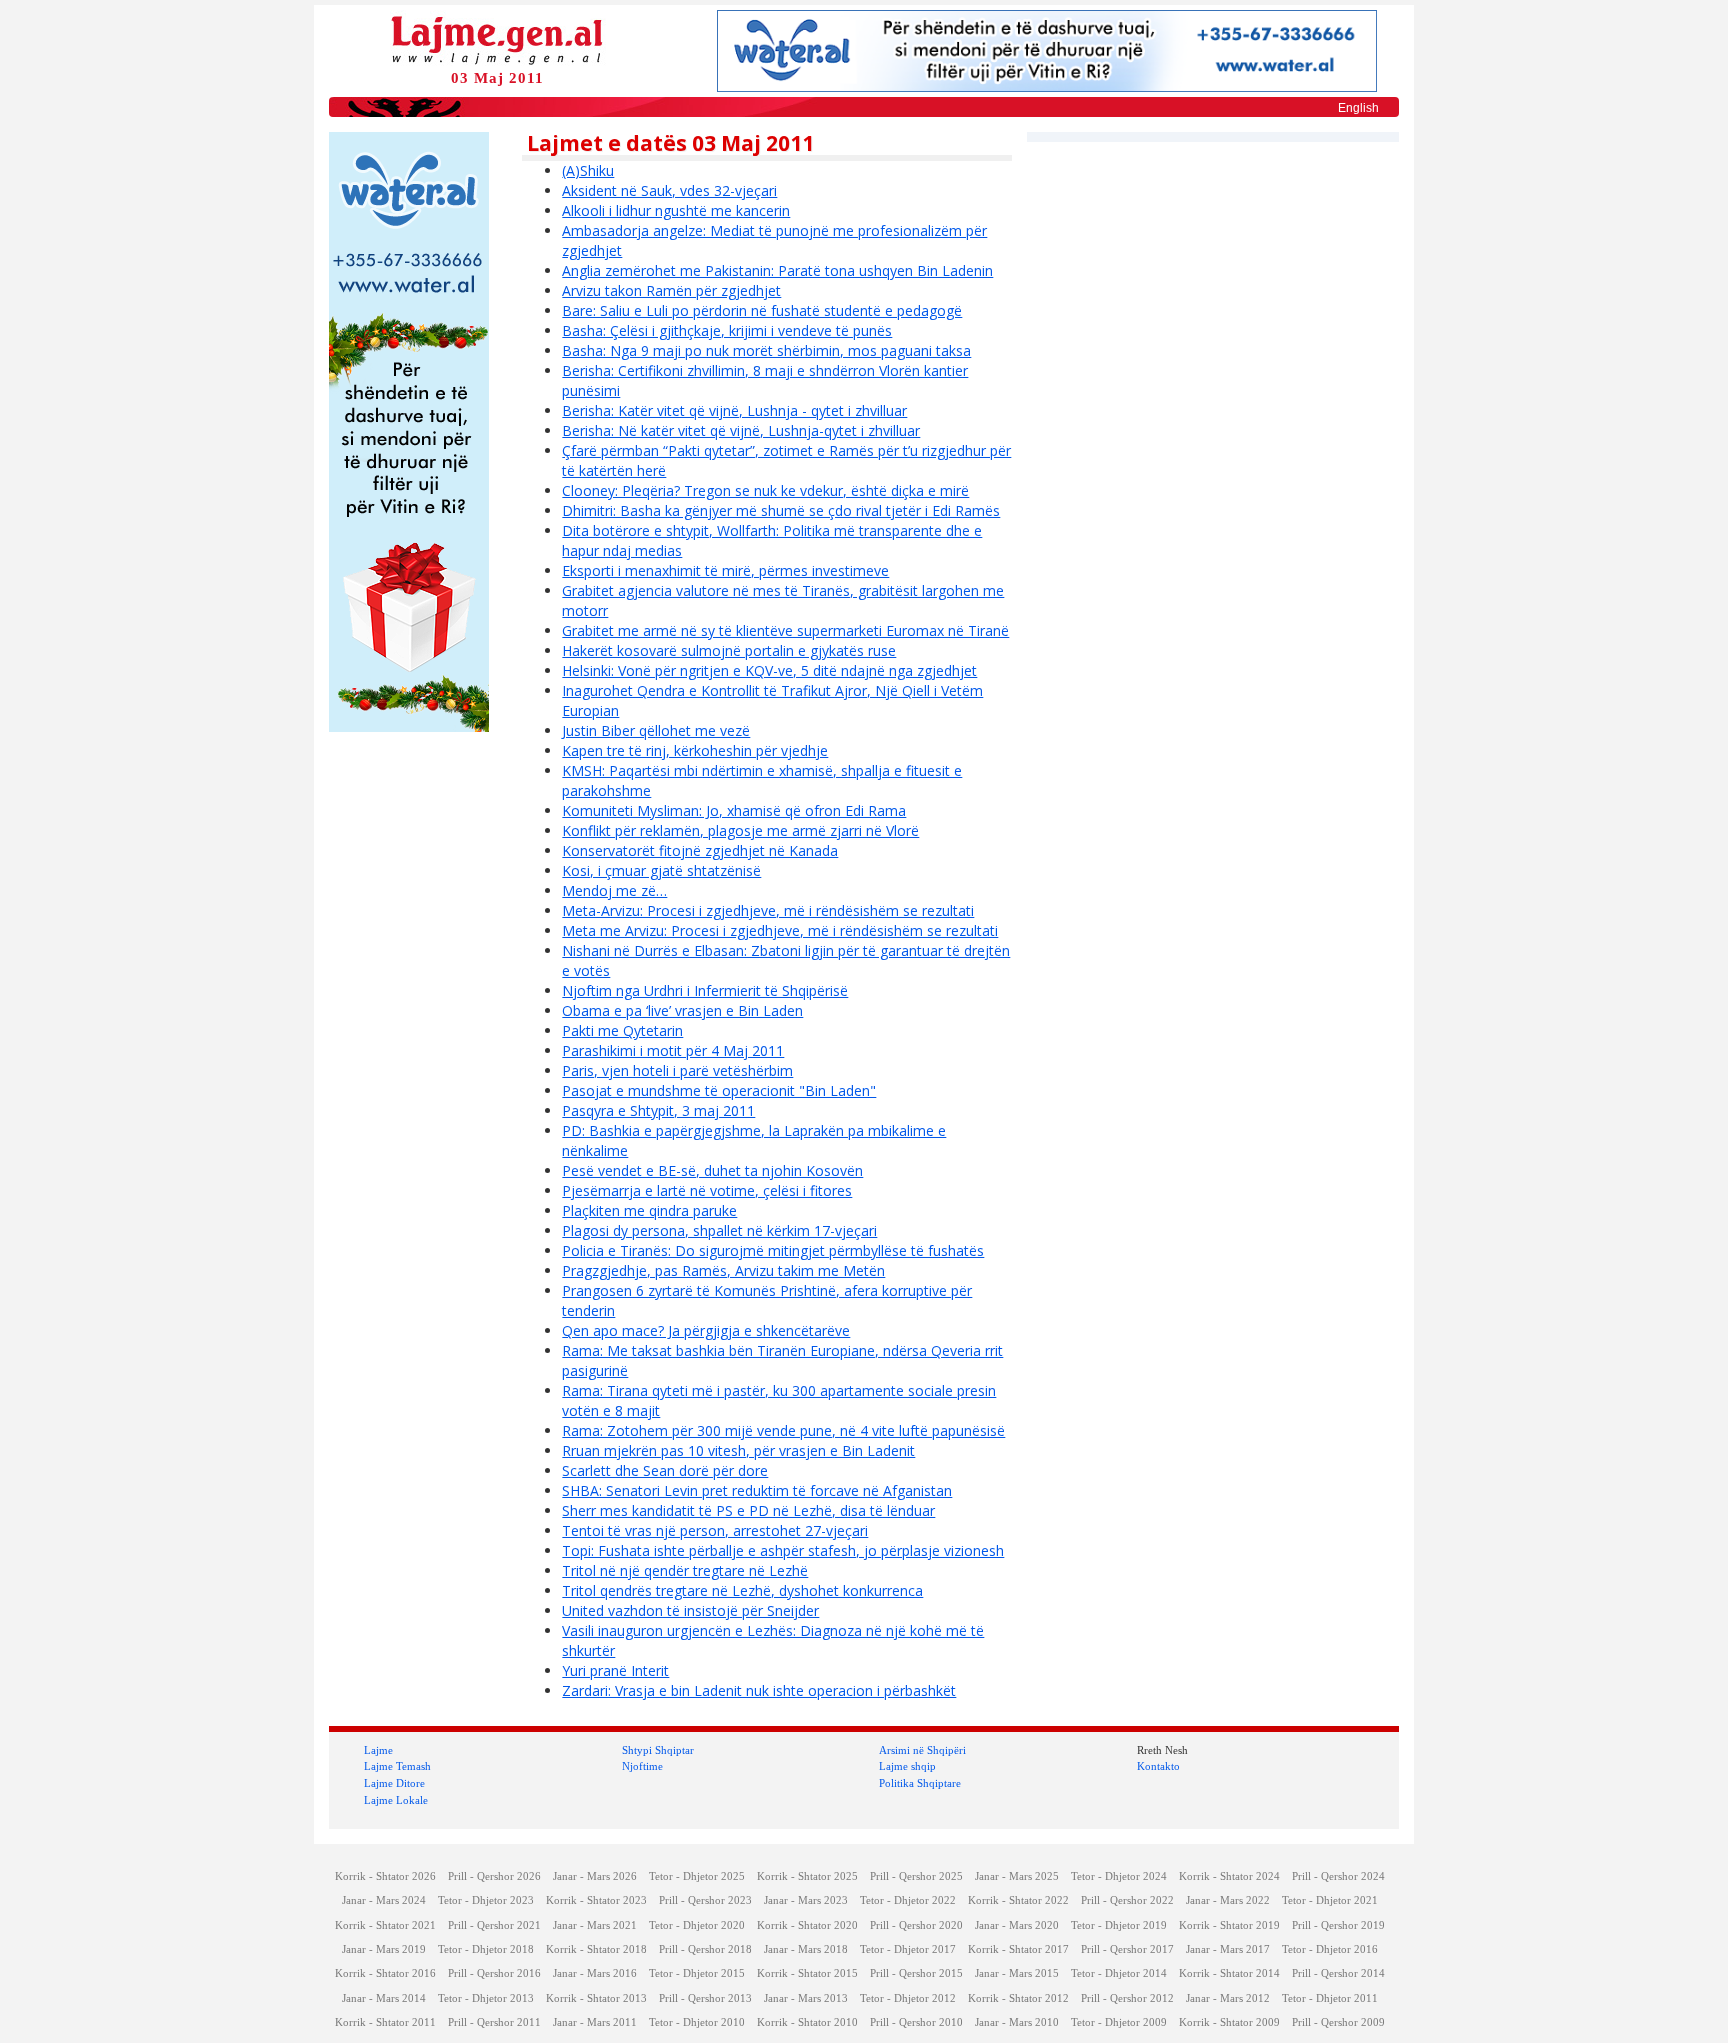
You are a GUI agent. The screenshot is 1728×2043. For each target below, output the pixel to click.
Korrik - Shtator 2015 (807, 1973)
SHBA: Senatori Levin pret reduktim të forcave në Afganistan (757, 1490)
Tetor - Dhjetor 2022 (908, 1900)
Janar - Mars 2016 (595, 1973)
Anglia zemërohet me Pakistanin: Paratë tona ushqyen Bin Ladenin (777, 270)
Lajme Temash (397, 1766)
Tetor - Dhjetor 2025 (697, 1876)
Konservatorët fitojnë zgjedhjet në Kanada (700, 850)
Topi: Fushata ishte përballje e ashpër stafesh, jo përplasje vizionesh (783, 1550)
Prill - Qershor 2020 (916, 1925)
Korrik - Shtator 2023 (596, 1900)
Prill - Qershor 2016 (494, 1973)
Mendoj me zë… (614, 890)
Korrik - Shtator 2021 (385, 1925)
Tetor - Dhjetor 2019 (1119, 1925)
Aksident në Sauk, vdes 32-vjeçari (669, 190)
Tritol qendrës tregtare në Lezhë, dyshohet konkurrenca (742, 1590)
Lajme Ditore (394, 1783)
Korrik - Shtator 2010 (807, 2022)
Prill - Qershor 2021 (494, 1925)
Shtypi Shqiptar (658, 1750)
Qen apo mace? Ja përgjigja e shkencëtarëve (706, 1330)
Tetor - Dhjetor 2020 (697, 1925)
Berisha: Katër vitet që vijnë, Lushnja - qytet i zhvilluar (734, 410)
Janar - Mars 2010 (1017, 2022)
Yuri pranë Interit (615, 1670)
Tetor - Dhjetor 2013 (486, 1998)
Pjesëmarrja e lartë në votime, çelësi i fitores (707, 1190)
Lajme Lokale (396, 1800)
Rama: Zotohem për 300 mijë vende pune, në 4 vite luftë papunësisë (783, 1430)
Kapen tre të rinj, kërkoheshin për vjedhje (695, 750)
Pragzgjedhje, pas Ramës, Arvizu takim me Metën (723, 1270)
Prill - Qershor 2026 (494, 1876)
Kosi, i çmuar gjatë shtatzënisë (661, 870)
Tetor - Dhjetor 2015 (697, 1973)
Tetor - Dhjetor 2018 (486, 1949)
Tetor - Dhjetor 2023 (486, 1900)
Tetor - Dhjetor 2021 (1330, 1900)
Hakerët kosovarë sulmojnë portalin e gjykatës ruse (729, 650)
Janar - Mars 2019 (384, 1949)
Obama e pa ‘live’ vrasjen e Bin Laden (682, 1010)
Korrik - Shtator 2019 (1229, 1925)
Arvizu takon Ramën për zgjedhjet (671, 290)
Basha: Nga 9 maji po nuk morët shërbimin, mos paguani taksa (766, 350)
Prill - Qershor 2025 (916, 1876)
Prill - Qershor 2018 (705, 1949)
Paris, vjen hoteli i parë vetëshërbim (677, 1070)
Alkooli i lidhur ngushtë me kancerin (676, 210)
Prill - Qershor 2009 (1338, 2022)
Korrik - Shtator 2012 (1018, 1998)
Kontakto (1158, 1766)
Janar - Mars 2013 (806, 1998)
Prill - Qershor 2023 (705, 1900)
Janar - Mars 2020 (1017, 1925)
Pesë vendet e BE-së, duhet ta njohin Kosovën (712, 1170)
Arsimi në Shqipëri (922, 1750)
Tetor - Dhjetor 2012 (908, 1998)
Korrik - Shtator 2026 (385, 1876)
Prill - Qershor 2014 (1338, 1973)
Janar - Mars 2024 (384, 1900)
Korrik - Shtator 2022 (1018, 1900)
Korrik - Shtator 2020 (807, 1925)
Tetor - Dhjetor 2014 (1119, 1973)
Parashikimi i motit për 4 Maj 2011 (673, 1050)
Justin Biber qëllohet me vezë (656, 730)
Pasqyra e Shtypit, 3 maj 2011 (658, 1110)
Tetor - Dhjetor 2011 (1330, 1998)
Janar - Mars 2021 (595, 1925)
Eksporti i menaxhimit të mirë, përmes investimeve (725, 570)
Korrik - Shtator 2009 (1229, 2022)
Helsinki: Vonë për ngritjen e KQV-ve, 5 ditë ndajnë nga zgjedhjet (769, 670)
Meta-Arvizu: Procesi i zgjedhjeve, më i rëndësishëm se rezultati (768, 910)
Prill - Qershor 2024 (1338, 1876)
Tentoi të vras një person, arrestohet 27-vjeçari (715, 1530)
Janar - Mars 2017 (1228, 1949)
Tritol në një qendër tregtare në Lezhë (685, 1570)
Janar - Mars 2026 (595, 1876)
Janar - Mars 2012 (1228, 1998)
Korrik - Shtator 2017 (1018, 1949)
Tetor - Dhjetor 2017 (908, 1949)
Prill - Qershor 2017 (1127, 1949)
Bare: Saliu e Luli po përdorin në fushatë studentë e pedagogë (762, 310)
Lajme (378, 1750)
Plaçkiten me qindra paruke (649, 1210)
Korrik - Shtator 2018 (596, 1949)
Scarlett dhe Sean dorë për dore (665, 1470)
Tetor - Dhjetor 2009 (1119, 2022)
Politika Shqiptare (920, 1783)
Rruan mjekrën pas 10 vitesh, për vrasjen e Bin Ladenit (738, 1450)
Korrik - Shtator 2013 (596, 1998)
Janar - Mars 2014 (384, 1998)
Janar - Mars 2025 (1017, 1876)
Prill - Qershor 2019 (1338, 1925)
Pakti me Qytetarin (622, 1030)
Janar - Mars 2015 (1017, 1973)
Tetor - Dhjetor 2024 (1119, 1876)
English (1358, 108)
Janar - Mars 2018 (806, 1949)
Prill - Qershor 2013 (705, 1998)
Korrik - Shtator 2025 (807, 1876)
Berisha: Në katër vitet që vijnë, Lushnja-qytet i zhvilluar (741, 430)
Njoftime (642, 1766)
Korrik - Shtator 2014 (1229, 1973)
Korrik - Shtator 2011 (385, 2022)
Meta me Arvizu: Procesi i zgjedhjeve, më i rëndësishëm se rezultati (780, 930)
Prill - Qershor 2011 (494, 2022)
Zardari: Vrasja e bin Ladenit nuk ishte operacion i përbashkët (759, 1690)
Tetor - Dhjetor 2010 (697, 2022)
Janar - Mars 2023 (806, 1900)
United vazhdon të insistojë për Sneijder (690, 1610)
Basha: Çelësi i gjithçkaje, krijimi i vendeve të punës (727, 330)
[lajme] (497, 38)
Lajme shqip (907, 1766)
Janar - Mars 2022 (1228, 1900)
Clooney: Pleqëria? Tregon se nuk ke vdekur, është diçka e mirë (765, 490)
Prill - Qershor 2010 (916, 2022)
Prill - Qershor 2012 (1127, 1998)
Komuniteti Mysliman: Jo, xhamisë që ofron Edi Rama (734, 810)
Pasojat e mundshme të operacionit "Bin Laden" (719, 1090)
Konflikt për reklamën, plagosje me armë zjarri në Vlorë (740, 830)
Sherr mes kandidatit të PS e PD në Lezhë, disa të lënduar (748, 1510)
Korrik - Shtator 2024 (1229, 1876)
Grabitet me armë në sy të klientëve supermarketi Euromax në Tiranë (785, 630)
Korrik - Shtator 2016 (385, 1973)
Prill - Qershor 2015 (916, 1973)
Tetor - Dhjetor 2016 (1330, 1949)
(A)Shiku (588, 170)
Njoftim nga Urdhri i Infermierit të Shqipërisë (705, 990)
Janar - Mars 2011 (595, 2022)
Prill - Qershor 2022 (1127, 1900)
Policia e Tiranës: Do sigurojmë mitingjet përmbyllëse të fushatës (773, 1250)
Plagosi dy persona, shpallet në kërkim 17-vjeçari (719, 1230)
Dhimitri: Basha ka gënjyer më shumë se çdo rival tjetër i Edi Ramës (781, 510)
